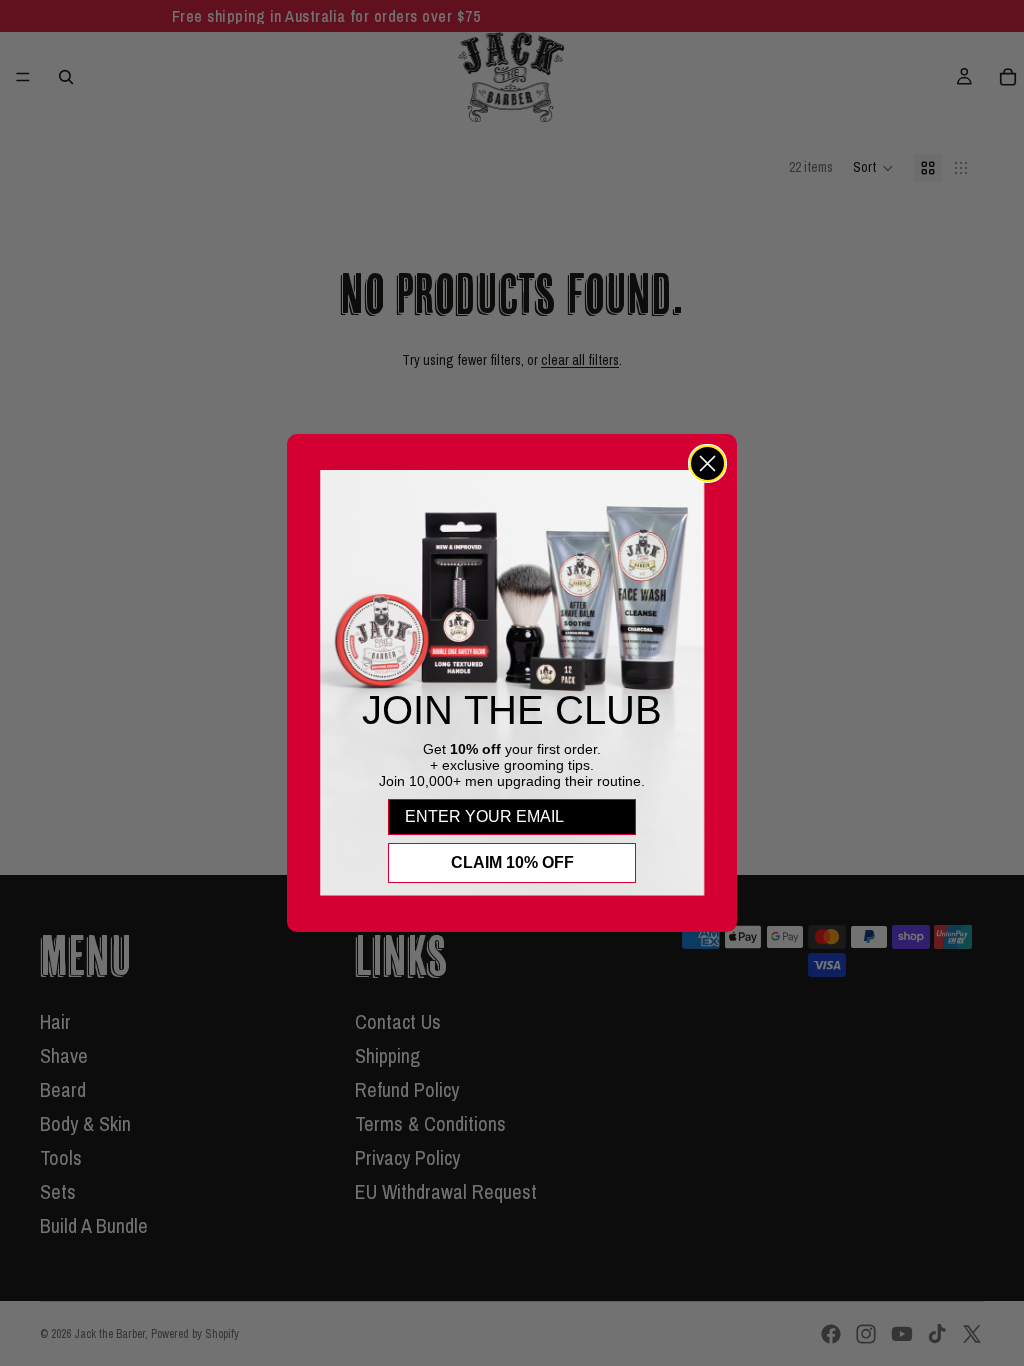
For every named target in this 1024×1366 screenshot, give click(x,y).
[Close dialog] (707, 463)
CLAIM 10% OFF (512, 862)
